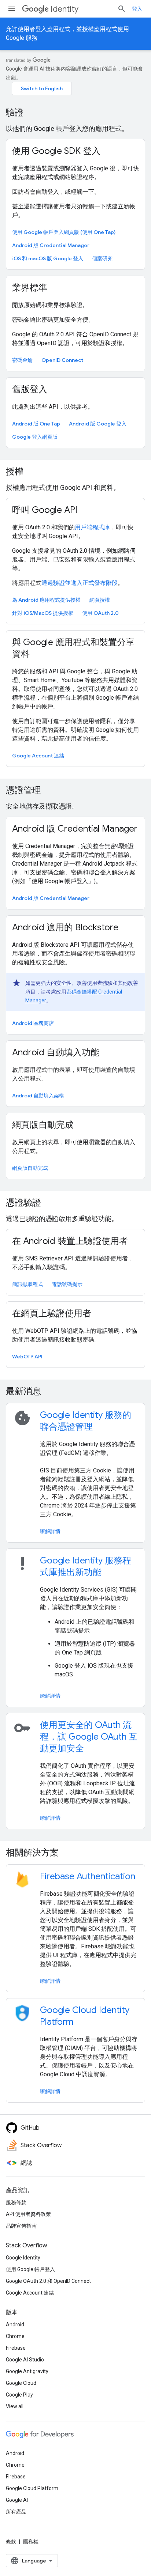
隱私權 (31, 2542)
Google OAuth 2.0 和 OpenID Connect (48, 2281)
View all (15, 2406)
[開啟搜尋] (122, 9)
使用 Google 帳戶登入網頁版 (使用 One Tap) (64, 232)
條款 (11, 2542)
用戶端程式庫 (92, 527)
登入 (137, 9)
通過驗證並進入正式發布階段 (80, 583)
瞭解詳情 (50, 1531)
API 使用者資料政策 (28, 2214)
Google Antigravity (27, 2371)
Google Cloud (21, 2383)
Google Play (19, 2395)
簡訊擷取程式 (27, 1284)
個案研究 (102, 258)
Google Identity (23, 2258)
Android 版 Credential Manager (51, 245)
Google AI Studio (25, 2360)
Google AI (17, 2500)
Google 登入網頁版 (35, 437)
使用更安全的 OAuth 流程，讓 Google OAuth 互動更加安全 (89, 1737)
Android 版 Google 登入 (98, 424)
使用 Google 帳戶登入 (30, 2269)
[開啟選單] (12, 9)
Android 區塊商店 (33, 1023)
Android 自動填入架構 (38, 1096)
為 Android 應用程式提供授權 (46, 600)
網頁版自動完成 (30, 1168)
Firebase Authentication (88, 1876)
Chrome (15, 2336)
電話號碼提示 (67, 1284)
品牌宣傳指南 (21, 2226)
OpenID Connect (62, 360)
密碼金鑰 (22, 360)
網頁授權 (100, 600)
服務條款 (16, 2202)
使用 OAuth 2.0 (100, 613)
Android (15, 2325)
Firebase (16, 2348)
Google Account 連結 (38, 756)
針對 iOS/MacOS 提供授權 (43, 613)
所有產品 (16, 2512)
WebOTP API (27, 1357)
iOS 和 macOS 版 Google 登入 (48, 258)
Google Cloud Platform (32, 2488)
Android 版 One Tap (36, 424)
